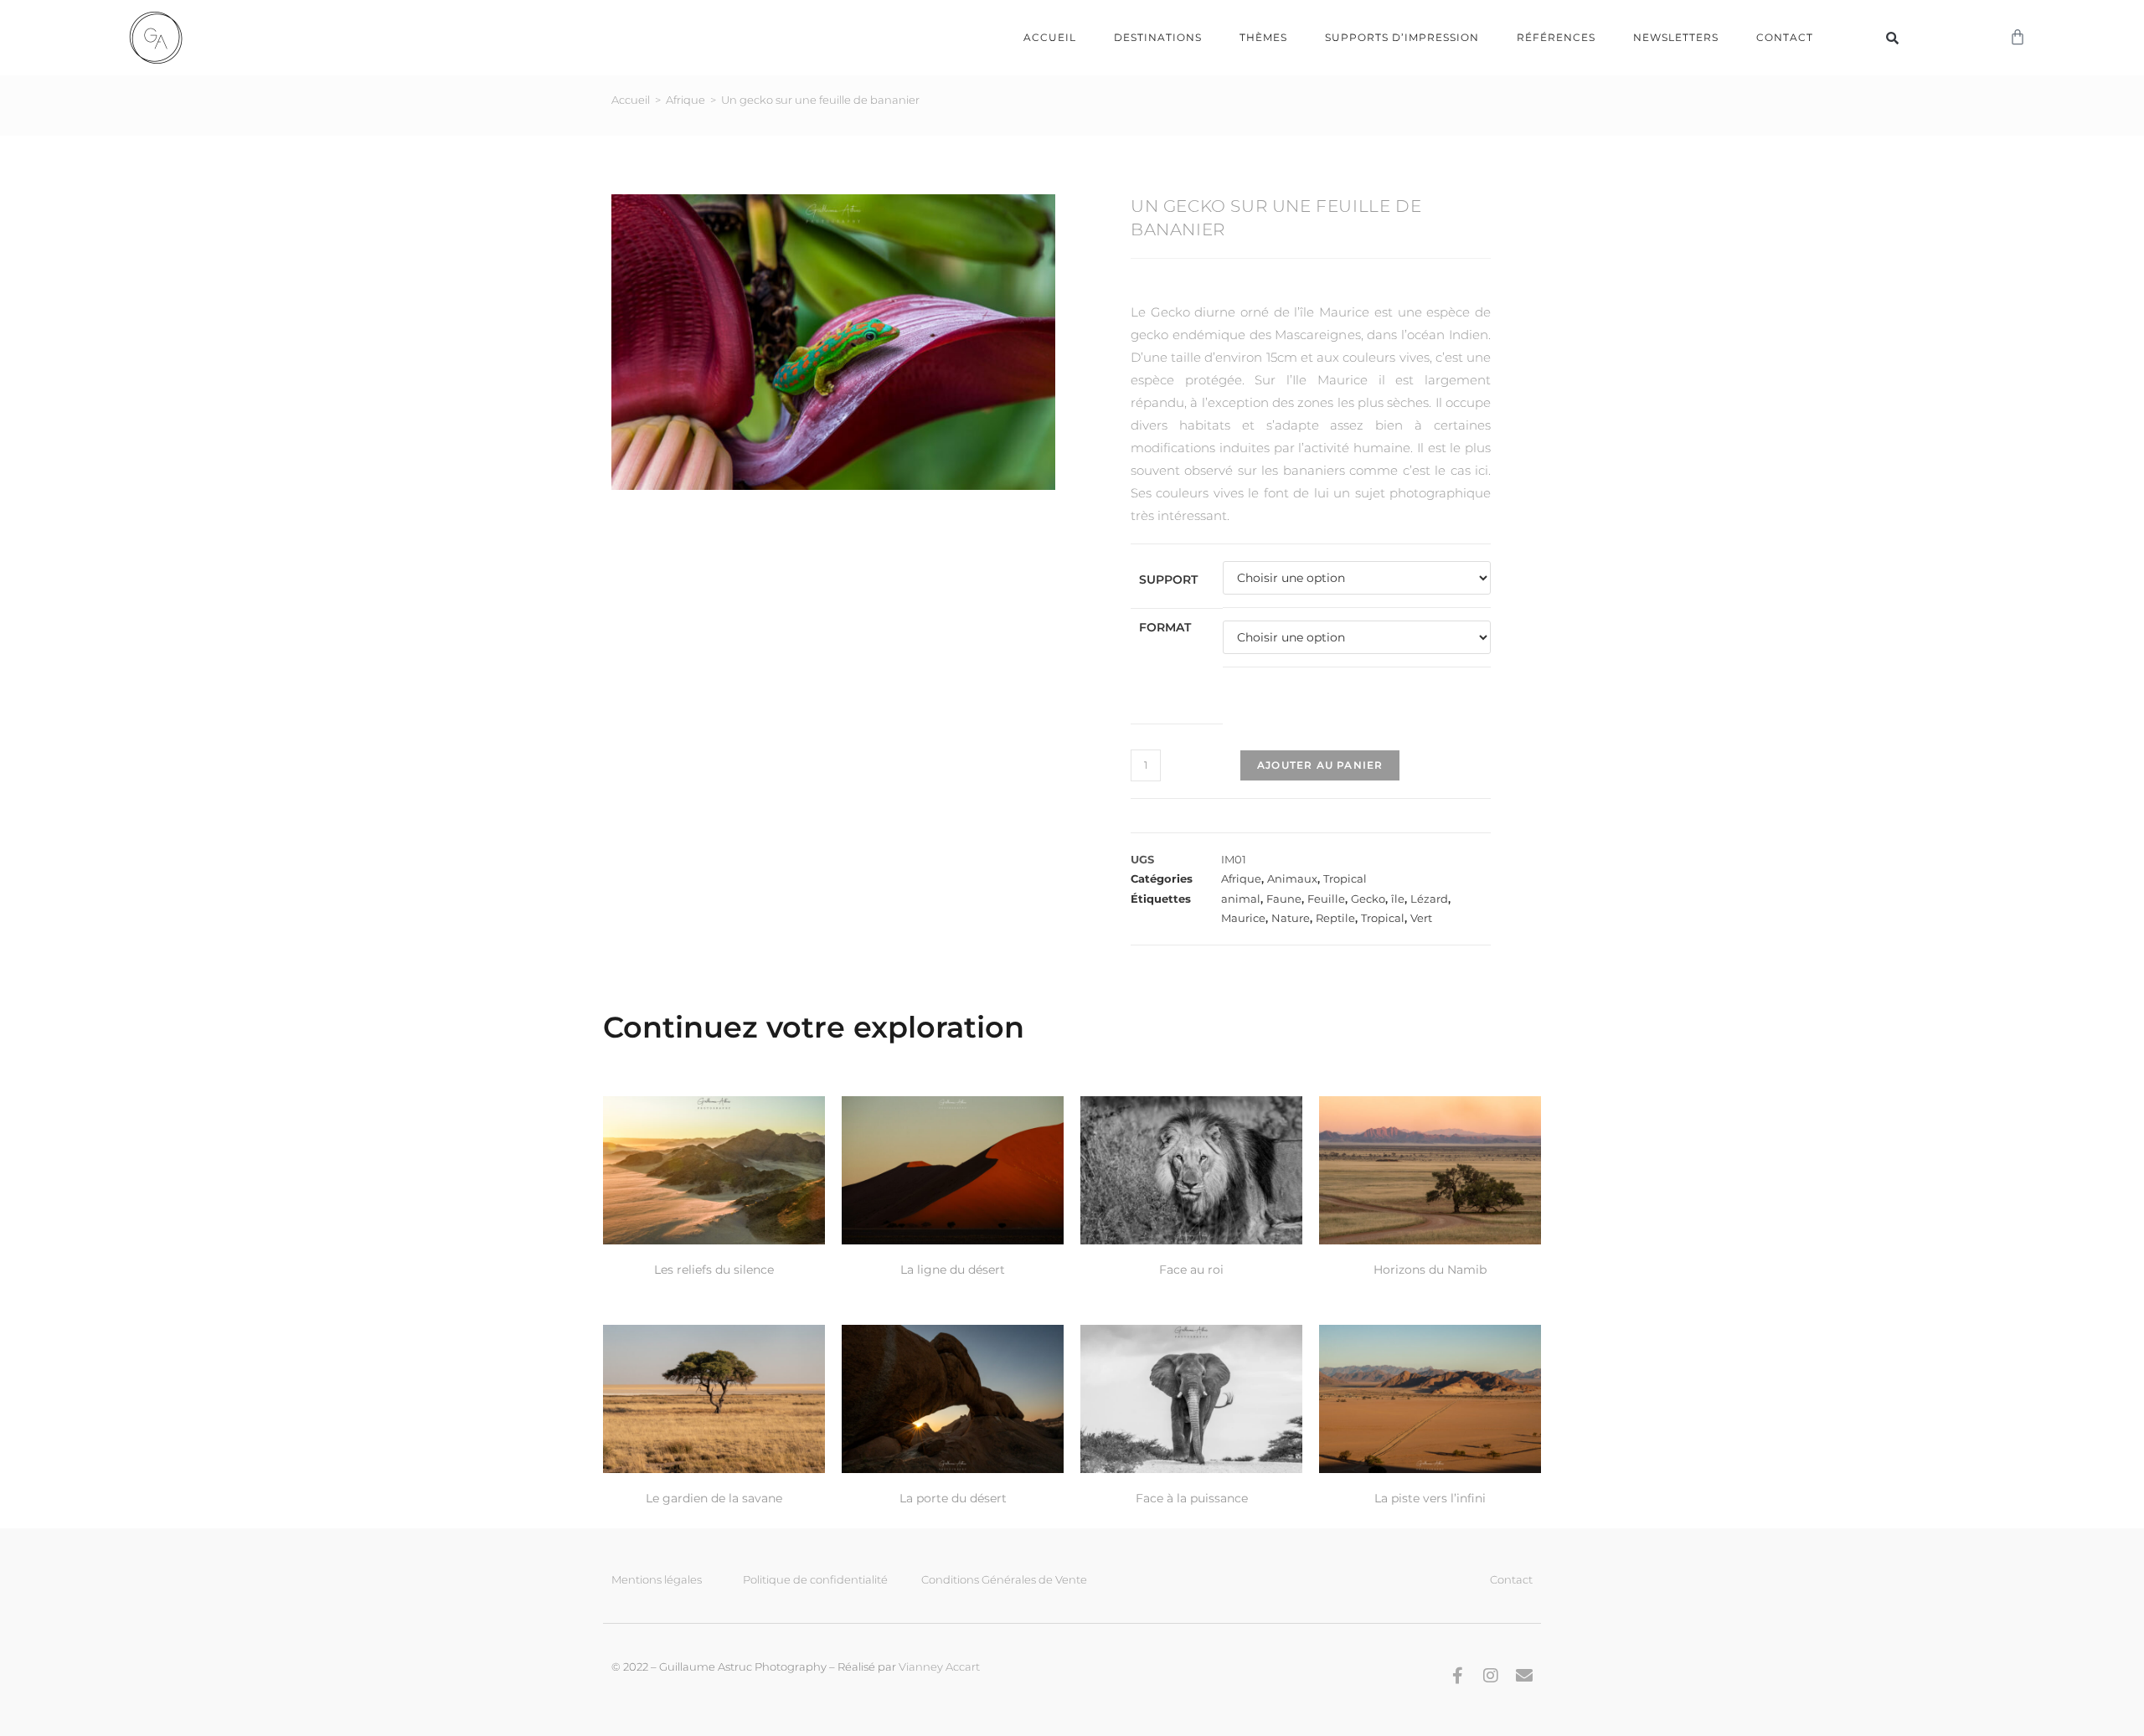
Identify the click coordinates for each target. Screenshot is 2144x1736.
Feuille (1326, 899)
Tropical (1345, 878)
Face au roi (1191, 1270)
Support (1168, 580)
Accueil (1050, 37)
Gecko (1368, 899)
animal (1241, 899)
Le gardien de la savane (714, 1498)
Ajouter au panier (1320, 765)
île (1398, 899)
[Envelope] (1524, 1676)
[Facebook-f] (1457, 1676)
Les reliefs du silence (714, 1270)
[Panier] (2018, 38)
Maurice (1243, 918)
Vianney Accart (939, 1666)
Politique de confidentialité (815, 1579)
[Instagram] (1491, 1676)
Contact (1785, 37)
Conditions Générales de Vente (1004, 1579)
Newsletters (1676, 37)
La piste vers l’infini (1430, 1498)
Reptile (1335, 918)
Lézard (1429, 899)
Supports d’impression (1402, 37)
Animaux (1292, 878)
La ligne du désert (953, 1270)
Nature (1291, 918)
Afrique (685, 100)
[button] (1893, 38)
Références (1556, 37)
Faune (1284, 899)
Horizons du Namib (1430, 1270)
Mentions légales (657, 1579)
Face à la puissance (1192, 1498)
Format (1165, 627)
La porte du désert (953, 1498)
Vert (1421, 918)
